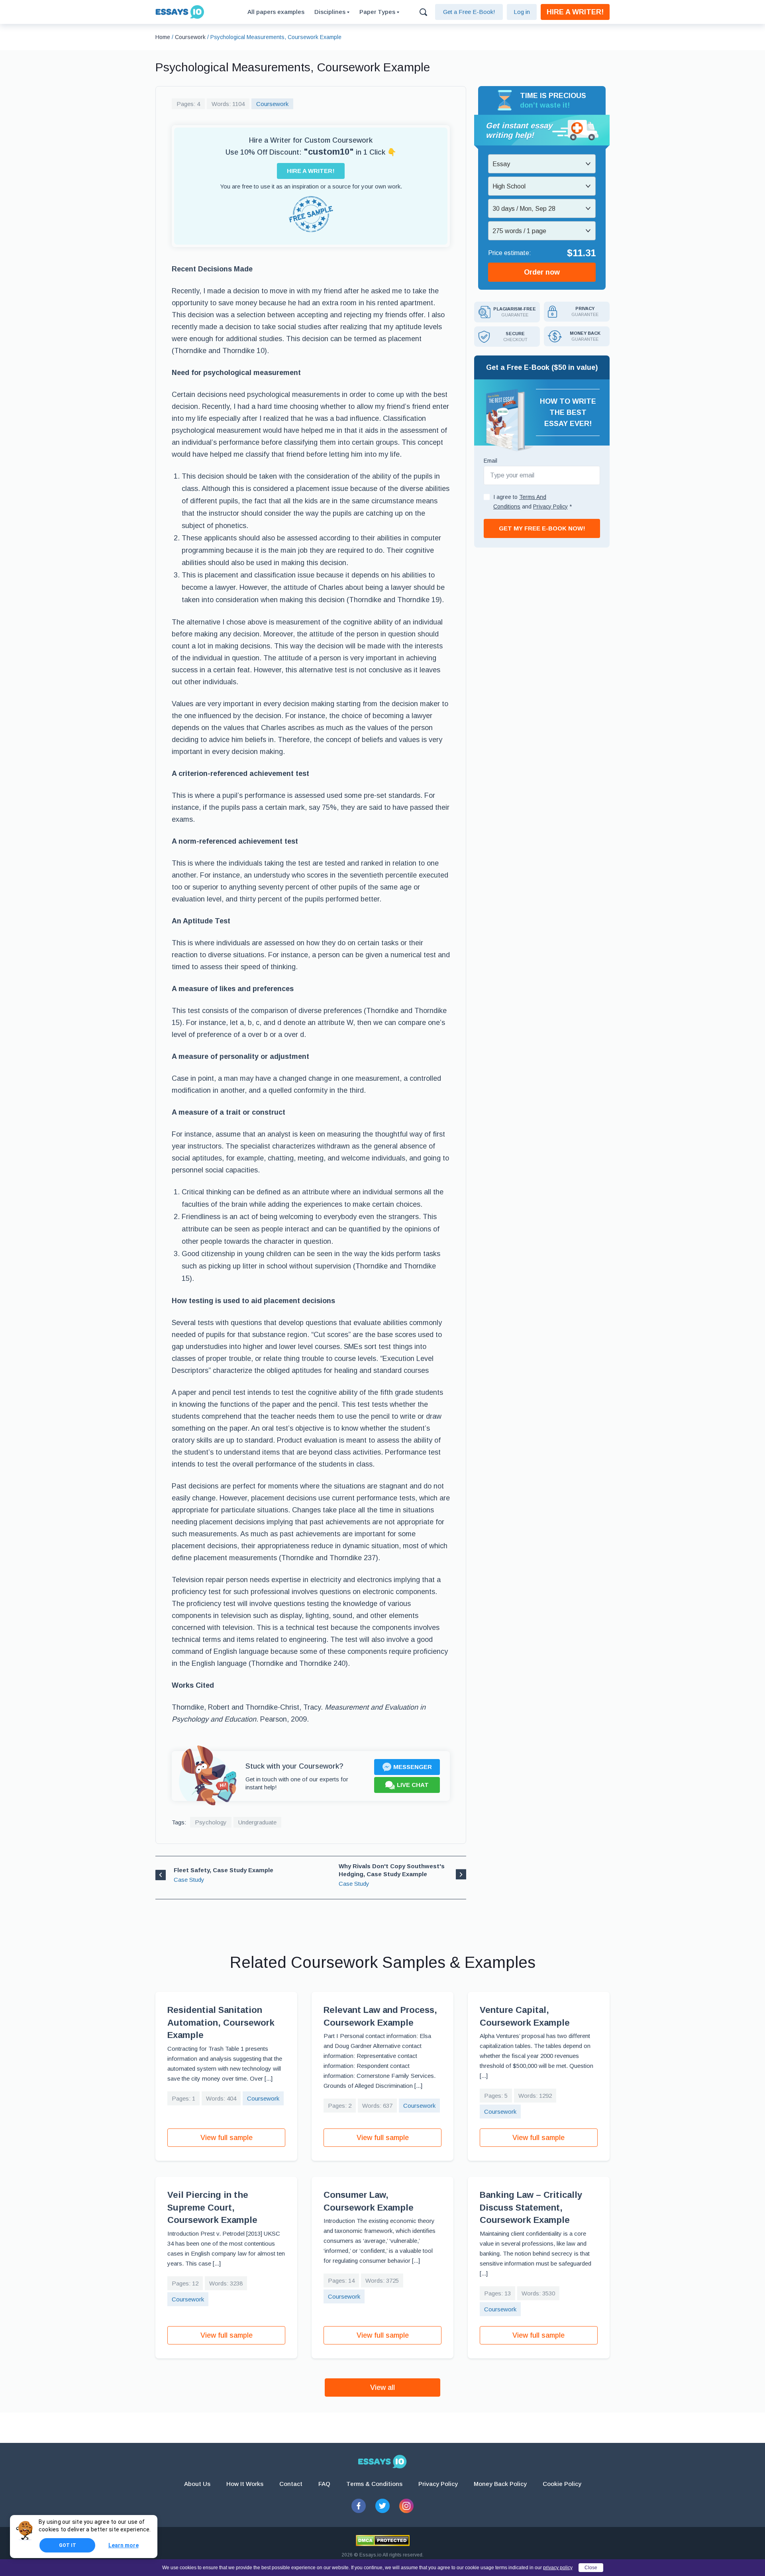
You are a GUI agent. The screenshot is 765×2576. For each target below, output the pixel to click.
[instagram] (406, 2506)
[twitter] (382, 2506)
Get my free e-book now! (542, 528)
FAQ (324, 2484)
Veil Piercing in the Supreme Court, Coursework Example (212, 2207)
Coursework (272, 104)
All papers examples (276, 12)
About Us (197, 2484)
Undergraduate (257, 1822)
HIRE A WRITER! (575, 12)
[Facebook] (359, 2506)
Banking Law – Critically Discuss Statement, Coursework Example (531, 2207)
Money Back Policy (500, 2484)
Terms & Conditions (374, 2484)
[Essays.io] (382, 2462)
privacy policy (558, 2568)
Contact (291, 2484)
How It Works (245, 2484)
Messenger (413, 1767)
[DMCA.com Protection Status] (383, 2541)
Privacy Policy (438, 2484)
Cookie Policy (562, 2484)
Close (591, 2568)
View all (382, 2388)
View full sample (227, 2138)
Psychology (211, 1822)
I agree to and (533, 502)
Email (490, 461)
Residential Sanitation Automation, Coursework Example (221, 2022)
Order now (542, 272)
